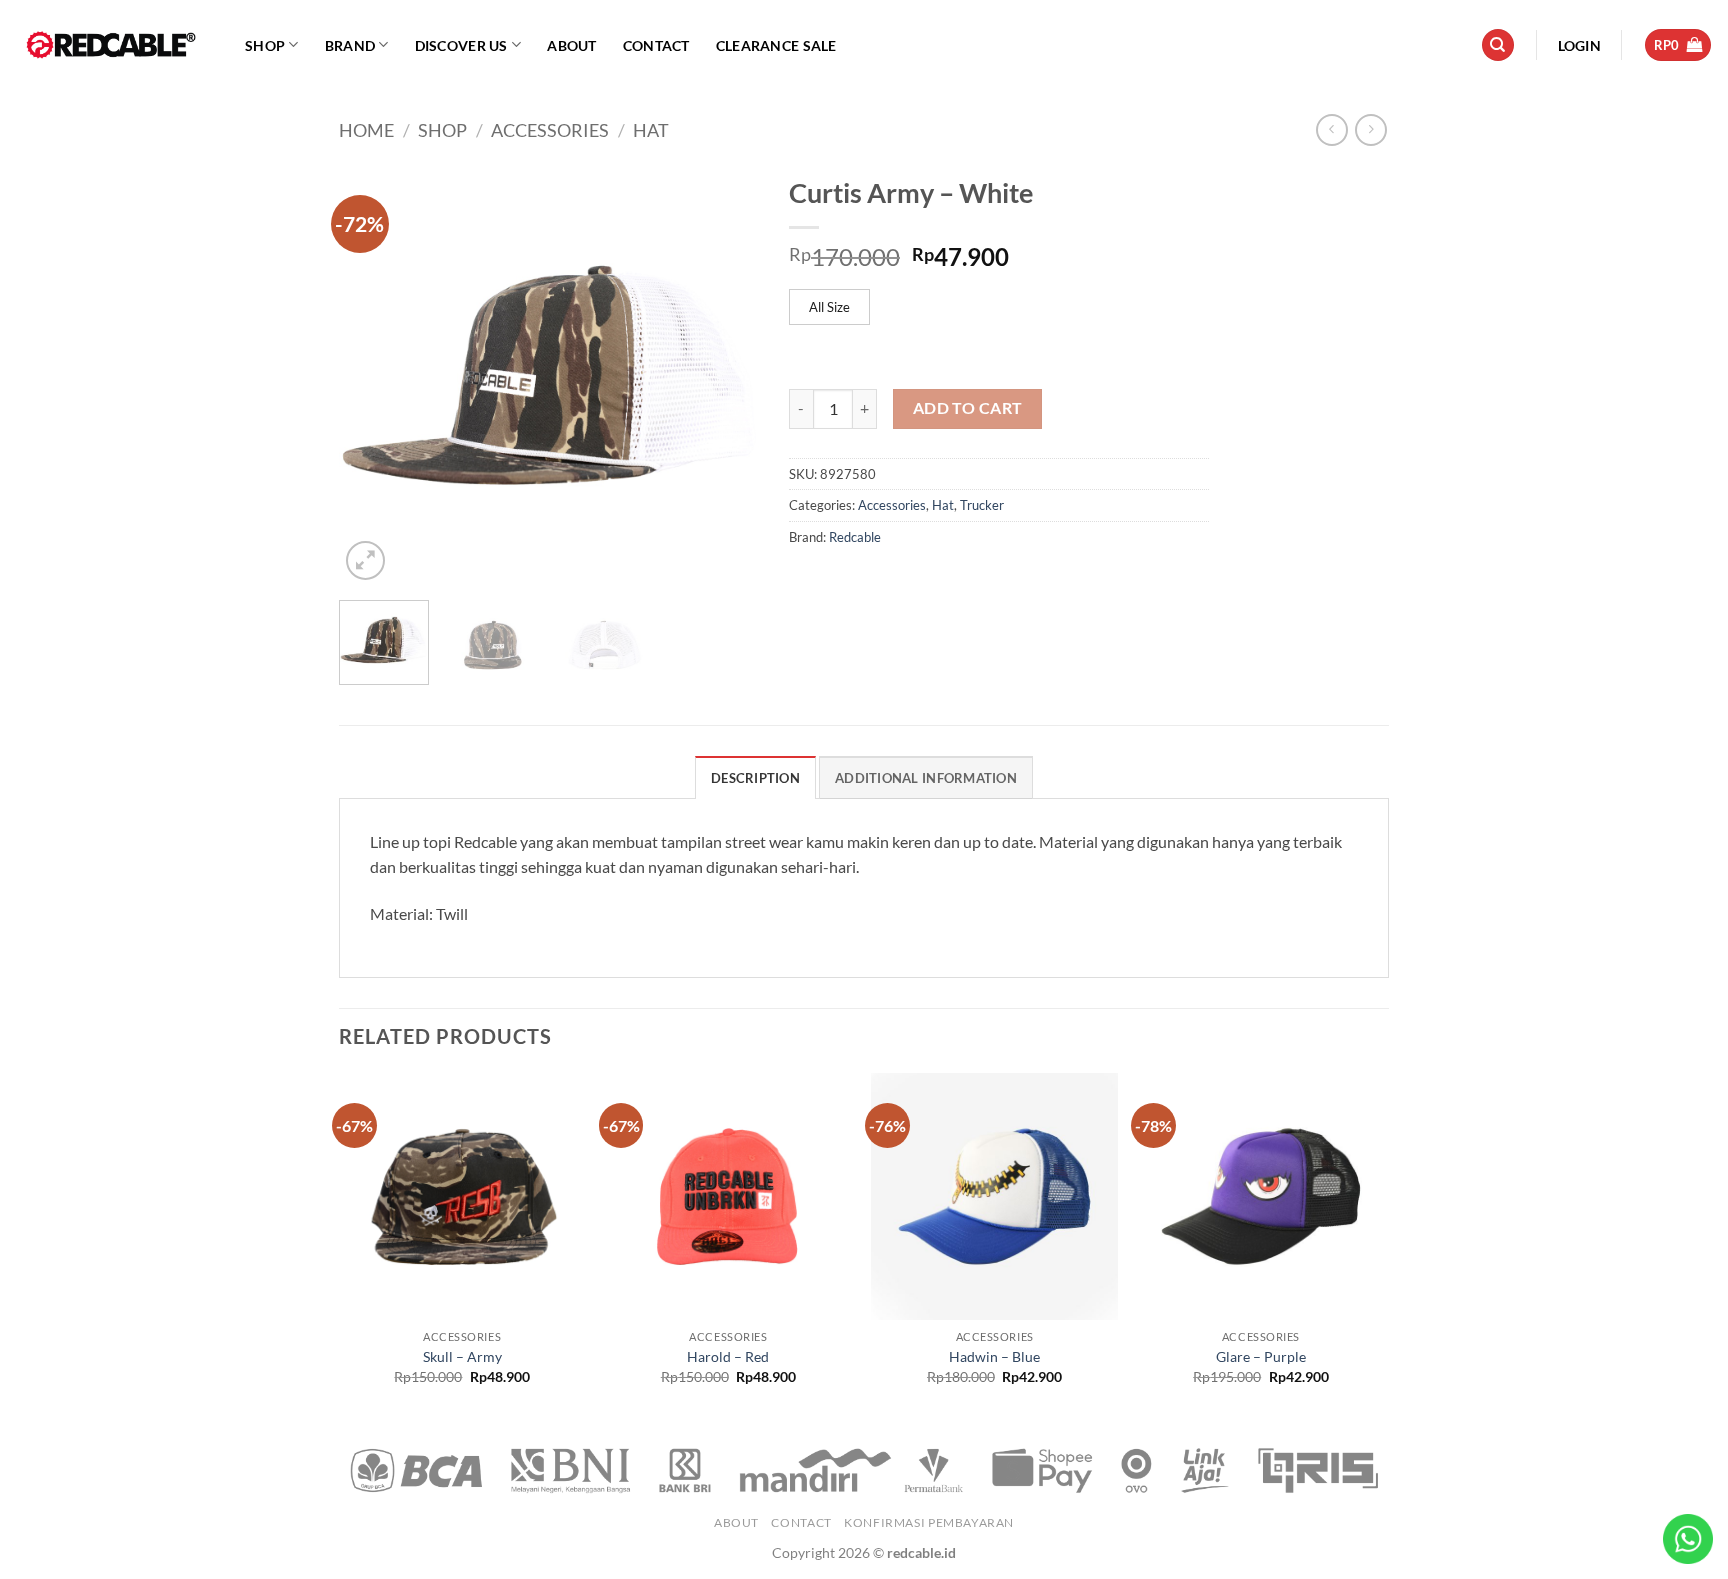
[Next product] (1331, 129)
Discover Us (461, 45)
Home (366, 130)
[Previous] (373, 375)
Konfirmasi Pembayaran (929, 1522)
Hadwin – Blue (994, 1356)
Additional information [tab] (926, 778)
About (571, 45)
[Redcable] (115, 45)
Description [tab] (755, 778)
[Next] (725, 375)
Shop (265, 45)
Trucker (982, 505)
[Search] (1498, 45)
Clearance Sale (776, 45)
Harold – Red (728, 1356)
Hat (651, 130)
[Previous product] (1370, 129)
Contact (656, 45)
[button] (1579, 45)
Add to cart (968, 408)
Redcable (855, 537)
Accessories (550, 130)
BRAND (350, 45)
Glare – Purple (1261, 1356)
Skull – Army (462, 1356)
